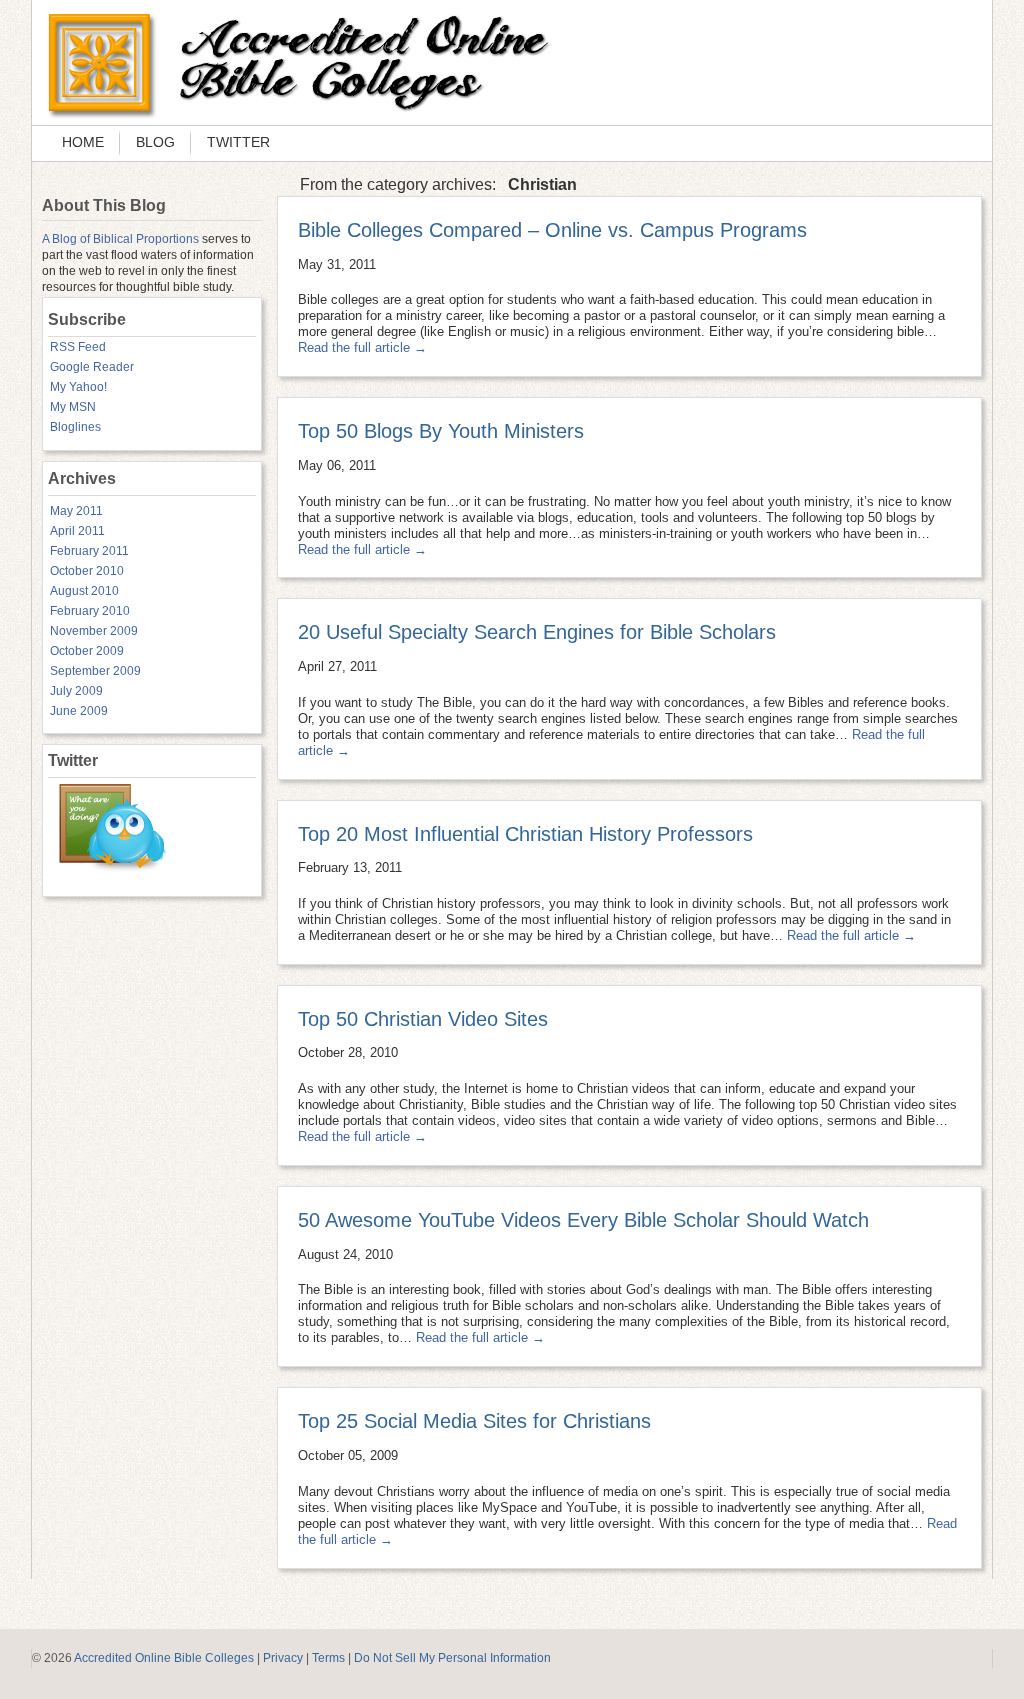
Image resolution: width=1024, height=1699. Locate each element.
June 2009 (79, 711)
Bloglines (75, 427)
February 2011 (89, 551)
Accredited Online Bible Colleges (164, 1658)
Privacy (283, 1658)
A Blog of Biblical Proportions (120, 239)
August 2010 (84, 591)
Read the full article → (362, 347)
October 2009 (87, 651)
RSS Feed (78, 347)
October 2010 (87, 571)
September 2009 (95, 671)
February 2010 (90, 611)
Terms (328, 1658)
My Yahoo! (78, 387)
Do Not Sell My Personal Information (452, 1658)
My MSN (73, 407)
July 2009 (76, 691)
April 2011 (77, 531)
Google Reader (92, 367)
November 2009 (94, 631)
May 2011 (76, 511)
